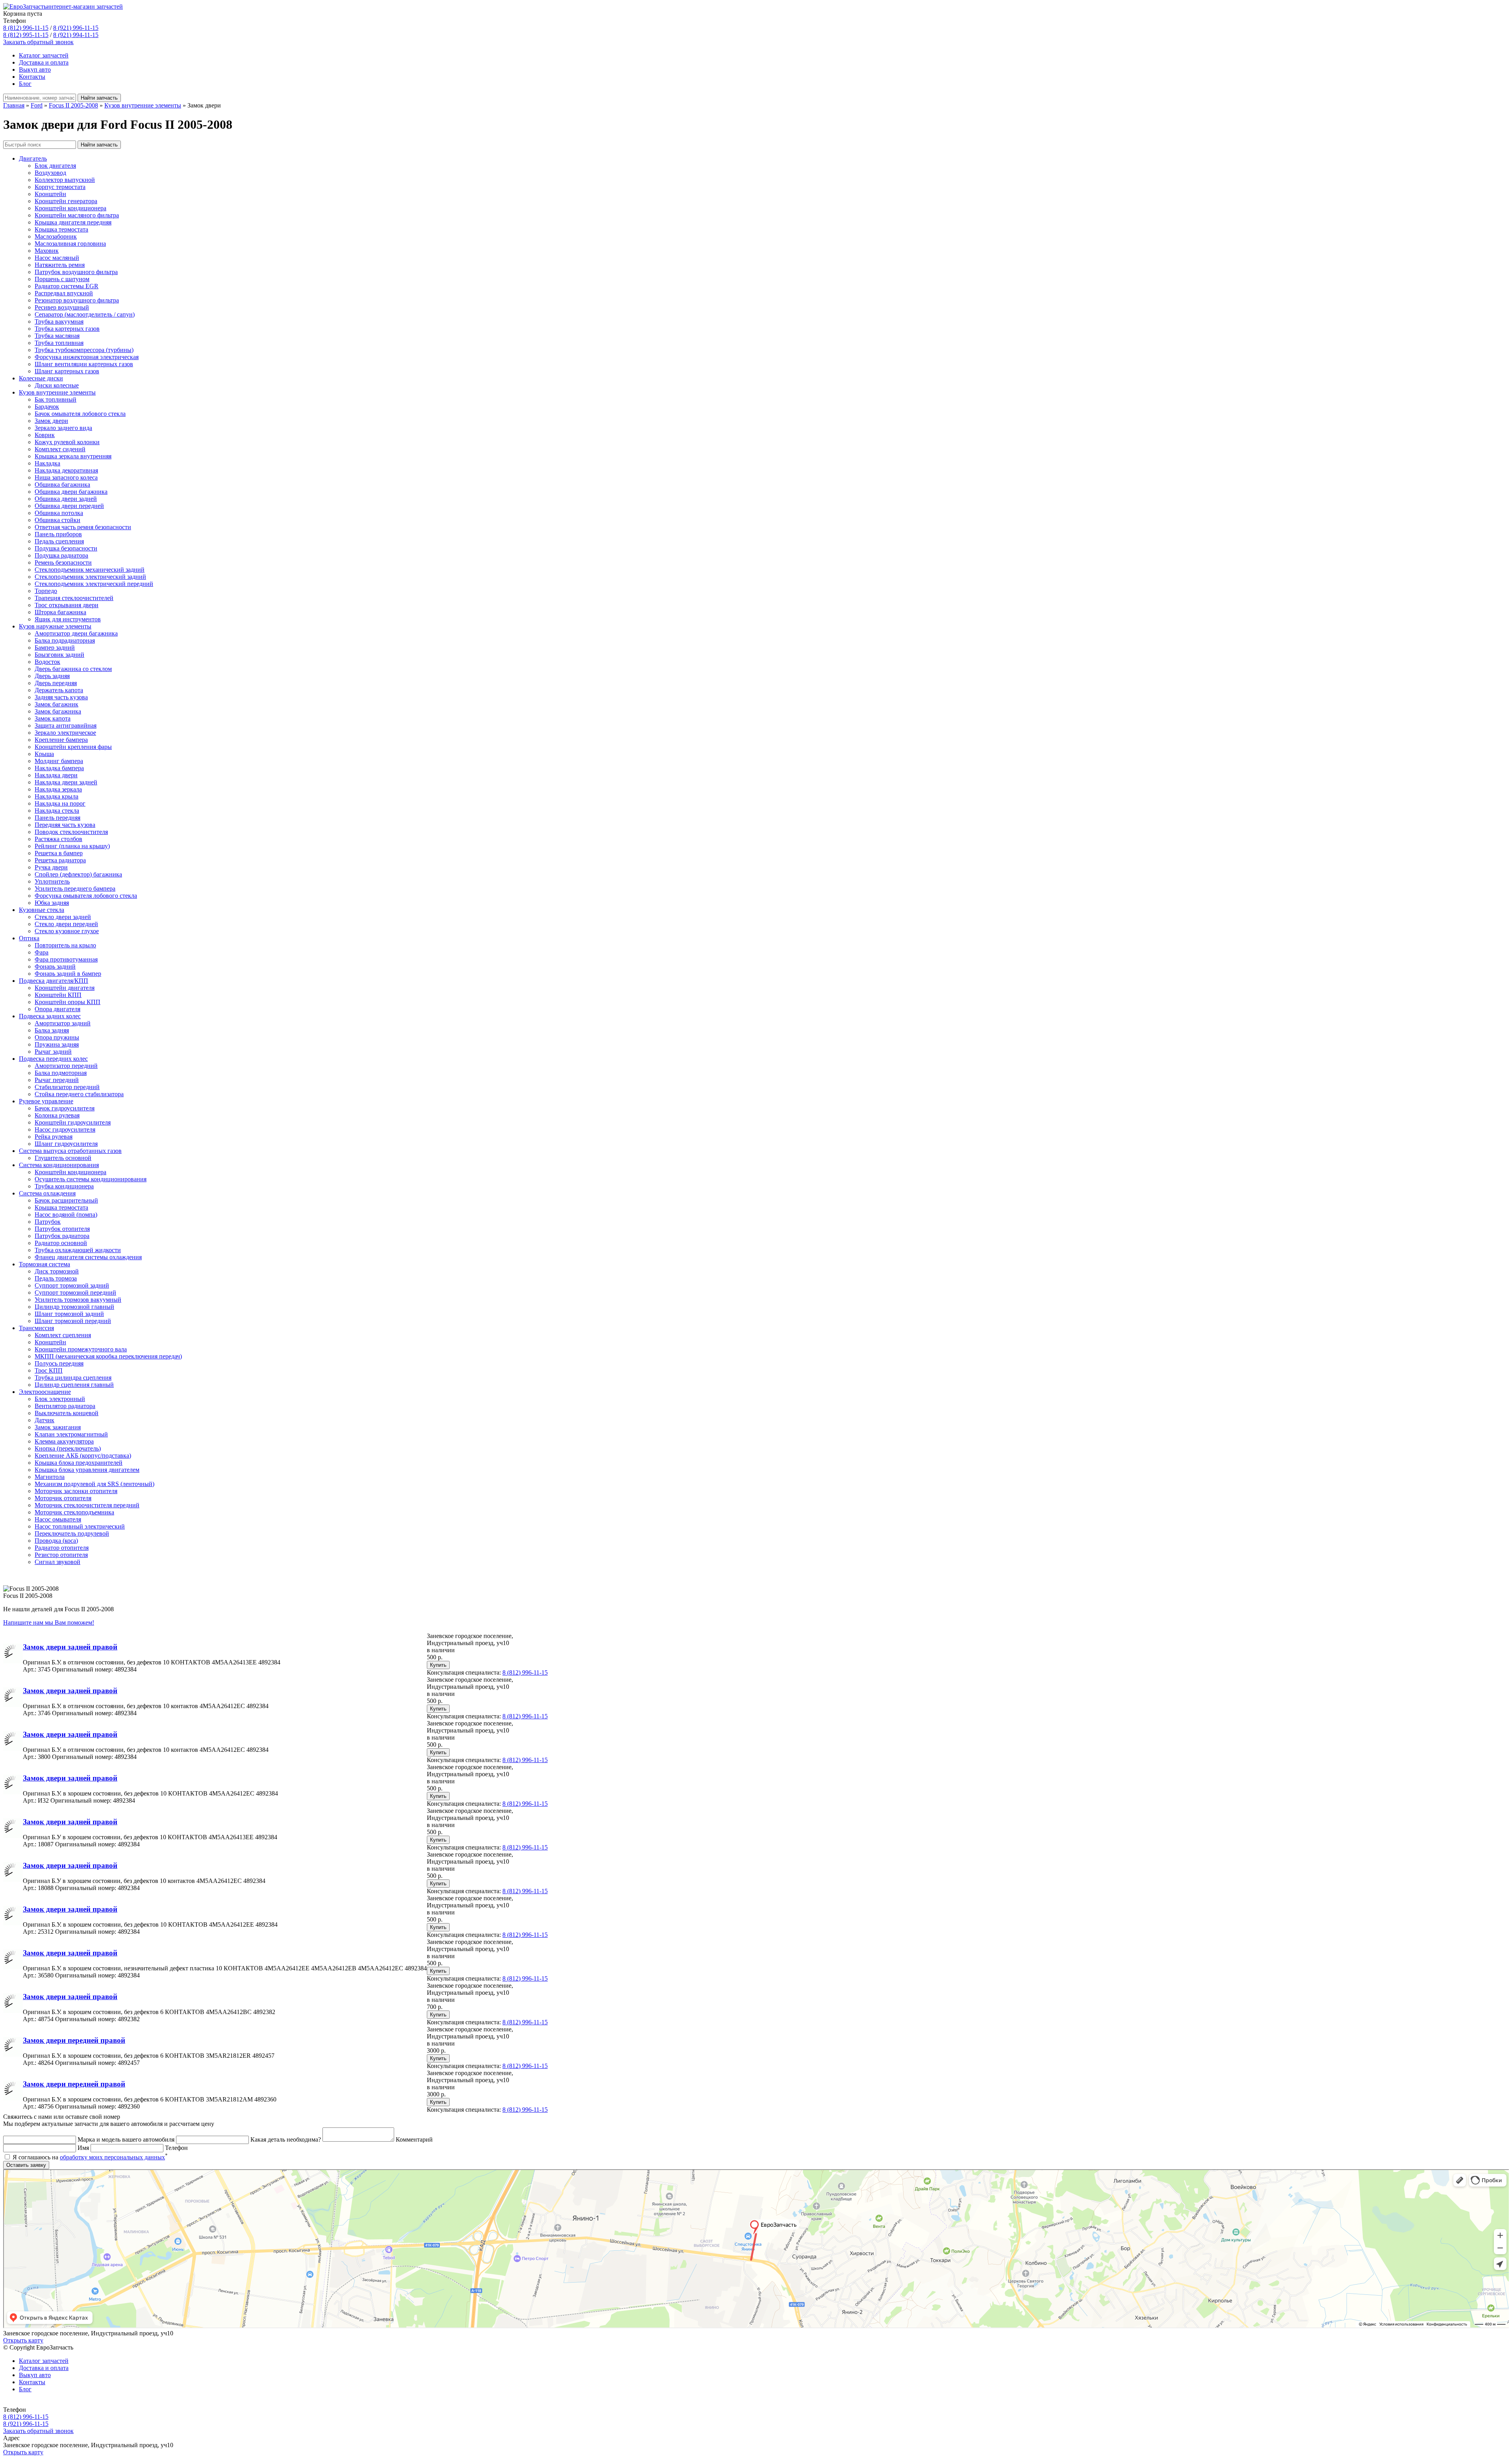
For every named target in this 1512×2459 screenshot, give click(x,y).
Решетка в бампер (59, 853)
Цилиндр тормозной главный (74, 1307)
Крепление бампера (61, 740)
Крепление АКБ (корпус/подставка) (83, 1456)
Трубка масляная (57, 336)
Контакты (32, 77)
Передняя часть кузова (65, 825)
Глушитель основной (63, 1158)
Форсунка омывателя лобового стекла (86, 896)
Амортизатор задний (63, 1023)
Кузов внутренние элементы (143, 105)
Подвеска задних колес (50, 1016)
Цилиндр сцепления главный (74, 1385)
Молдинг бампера (59, 761)
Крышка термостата (61, 229)
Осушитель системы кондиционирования (91, 1179)
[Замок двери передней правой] (13, 2054)
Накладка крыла (57, 796)
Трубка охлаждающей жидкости (78, 1250)
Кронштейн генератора (66, 201)
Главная (14, 105)
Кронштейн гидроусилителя (73, 1122)
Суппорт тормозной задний (72, 1285)
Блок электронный (60, 1399)
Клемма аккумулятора (64, 1441)
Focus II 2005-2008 (73, 105)
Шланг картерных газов (67, 371)
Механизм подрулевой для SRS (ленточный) (94, 1484)
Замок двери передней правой (74, 2040)
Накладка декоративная (66, 470)
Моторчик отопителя (63, 1498)
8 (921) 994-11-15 (76, 35)
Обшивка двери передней (69, 506)
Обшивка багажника (62, 485)
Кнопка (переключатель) (68, 1448)
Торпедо (46, 591)
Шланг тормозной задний (69, 1314)
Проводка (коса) (56, 1541)
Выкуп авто (35, 69)
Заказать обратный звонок (38, 42)
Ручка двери (51, 867)
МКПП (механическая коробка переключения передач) (108, 1356)
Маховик (47, 251)
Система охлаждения (47, 1193)
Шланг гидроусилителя (66, 1144)
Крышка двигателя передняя (73, 222)
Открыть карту (23, 2340)
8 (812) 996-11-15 (26, 28)
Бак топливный (56, 399)
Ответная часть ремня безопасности (83, 527)
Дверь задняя (52, 676)
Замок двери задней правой (70, 1647)
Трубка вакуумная (59, 322)
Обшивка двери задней (66, 499)
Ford (37, 105)
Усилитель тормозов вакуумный (78, 1300)
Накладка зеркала (58, 789)
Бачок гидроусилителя (65, 1108)
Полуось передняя (59, 1363)
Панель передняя (57, 818)
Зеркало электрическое (65, 733)
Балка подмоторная (61, 1073)
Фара (42, 952)
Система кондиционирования (59, 1165)
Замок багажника (58, 711)
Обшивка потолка (59, 513)
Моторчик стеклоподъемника (74, 1512)
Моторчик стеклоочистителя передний (87, 1505)
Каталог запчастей (44, 55)
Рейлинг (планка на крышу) (72, 846)
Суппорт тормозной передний (75, 1293)
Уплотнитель (52, 881)
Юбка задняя (52, 903)
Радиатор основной (61, 1243)
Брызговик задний (59, 655)
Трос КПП (49, 1370)
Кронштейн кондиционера (70, 208)
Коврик (45, 435)
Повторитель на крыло (65, 945)
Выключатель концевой (67, 1413)
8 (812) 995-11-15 (26, 35)
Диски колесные (57, 385)
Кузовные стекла (42, 910)
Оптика (29, 938)
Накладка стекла (57, 811)
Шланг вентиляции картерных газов (84, 364)
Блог (25, 84)
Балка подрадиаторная (65, 640)
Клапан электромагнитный (71, 1434)
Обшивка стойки (57, 520)
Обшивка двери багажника (71, 492)
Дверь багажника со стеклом (73, 669)
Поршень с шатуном (62, 279)
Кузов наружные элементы (55, 626)
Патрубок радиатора (62, 1236)
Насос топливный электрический (80, 1526)
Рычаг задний (53, 1052)
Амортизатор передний (66, 1066)
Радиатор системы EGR (67, 286)
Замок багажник (57, 704)
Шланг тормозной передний (73, 1321)
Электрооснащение (45, 1392)
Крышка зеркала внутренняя (73, 456)
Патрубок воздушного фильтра (76, 272)
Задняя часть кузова (61, 697)
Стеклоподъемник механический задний (90, 570)
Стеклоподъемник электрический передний (94, 584)
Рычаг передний (57, 1080)
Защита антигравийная (66, 725)
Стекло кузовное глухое (67, 931)
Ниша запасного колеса (66, 477)
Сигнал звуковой (57, 1562)
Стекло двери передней (66, 924)
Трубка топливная (59, 343)
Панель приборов (58, 534)
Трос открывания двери (67, 605)
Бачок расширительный (66, 1200)
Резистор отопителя (61, 1555)
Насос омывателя (58, 1519)
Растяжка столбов (58, 839)
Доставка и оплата (44, 62)
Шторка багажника (60, 612)
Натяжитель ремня (60, 265)
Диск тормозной (57, 1271)
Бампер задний (55, 648)
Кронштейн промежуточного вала (81, 1349)
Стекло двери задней (63, 917)
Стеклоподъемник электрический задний (90, 577)
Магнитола (50, 1477)
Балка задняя (52, 1030)
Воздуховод (50, 173)
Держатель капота (59, 690)
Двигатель (33, 158)
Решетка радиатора (60, 860)
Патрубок (48, 1222)
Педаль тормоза (56, 1278)
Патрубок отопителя (62, 1229)
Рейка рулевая (54, 1137)
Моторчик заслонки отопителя (76, 1491)
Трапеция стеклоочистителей (74, 598)
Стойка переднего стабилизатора (79, 1094)
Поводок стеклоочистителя (71, 832)
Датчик (44, 1420)
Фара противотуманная (66, 959)
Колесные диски (41, 378)
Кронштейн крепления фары (73, 747)
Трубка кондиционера (64, 1186)
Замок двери (51, 421)
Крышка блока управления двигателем (87, 1470)
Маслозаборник (56, 236)
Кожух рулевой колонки (67, 442)
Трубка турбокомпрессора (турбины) (84, 350)
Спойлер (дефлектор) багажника (78, 874)
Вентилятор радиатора (65, 1406)
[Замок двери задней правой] (13, 1661)
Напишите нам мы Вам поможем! (49, 1622)
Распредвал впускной (64, 293)
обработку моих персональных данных (112, 2157)
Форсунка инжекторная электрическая (87, 357)
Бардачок (47, 407)
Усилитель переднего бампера (75, 889)
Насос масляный (57, 258)
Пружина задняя (57, 1044)
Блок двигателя (55, 166)
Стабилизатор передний (67, 1087)
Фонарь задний (55, 966)
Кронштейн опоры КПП (68, 1002)
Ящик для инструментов (68, 619)
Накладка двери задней (66, 782)
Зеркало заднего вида (63, 428)
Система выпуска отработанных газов (70, 1151)
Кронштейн (50, 194)
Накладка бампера (59, 768)
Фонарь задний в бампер (68, 974)
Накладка (47, 463)
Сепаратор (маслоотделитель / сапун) (85, 314)
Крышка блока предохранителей (79, 1463)
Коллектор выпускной (65, 180)
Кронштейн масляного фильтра (77, 215)
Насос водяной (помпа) (66, 1215)
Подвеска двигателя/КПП (54, 981)
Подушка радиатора (61, 555)
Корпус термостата (60, 187)
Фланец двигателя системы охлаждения (88, 1257)
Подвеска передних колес (53, 1059)
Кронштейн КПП (58, 995)
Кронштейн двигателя (65, 988)
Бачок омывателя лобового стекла (80, 414)
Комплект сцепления (63, 1335)
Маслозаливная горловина (70, 244)
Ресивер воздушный (62, 307)
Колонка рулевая (57, 1115)
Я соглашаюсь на (89, 2157)
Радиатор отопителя (62, 1548)
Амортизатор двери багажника (76, 633)
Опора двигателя (57, 1009)
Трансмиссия (36, 1328)
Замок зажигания (58, 1427)
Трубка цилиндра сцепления (73, 1378)
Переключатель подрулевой (72, 1533)
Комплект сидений (60, 449)
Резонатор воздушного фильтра (77, 300)
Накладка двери (56, 775)
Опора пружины (57, 1037)
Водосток (47, 662)
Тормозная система (44, 1264)
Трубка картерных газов (67, 329)
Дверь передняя (56, 683)
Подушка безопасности (66, 548)
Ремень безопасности (63, 562)
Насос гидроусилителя (65, 1129)
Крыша (44, 754)
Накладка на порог (60, 803)
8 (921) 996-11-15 (76, 28)
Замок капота (53, 718)
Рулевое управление (46, 1101)
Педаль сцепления (59, 541)
